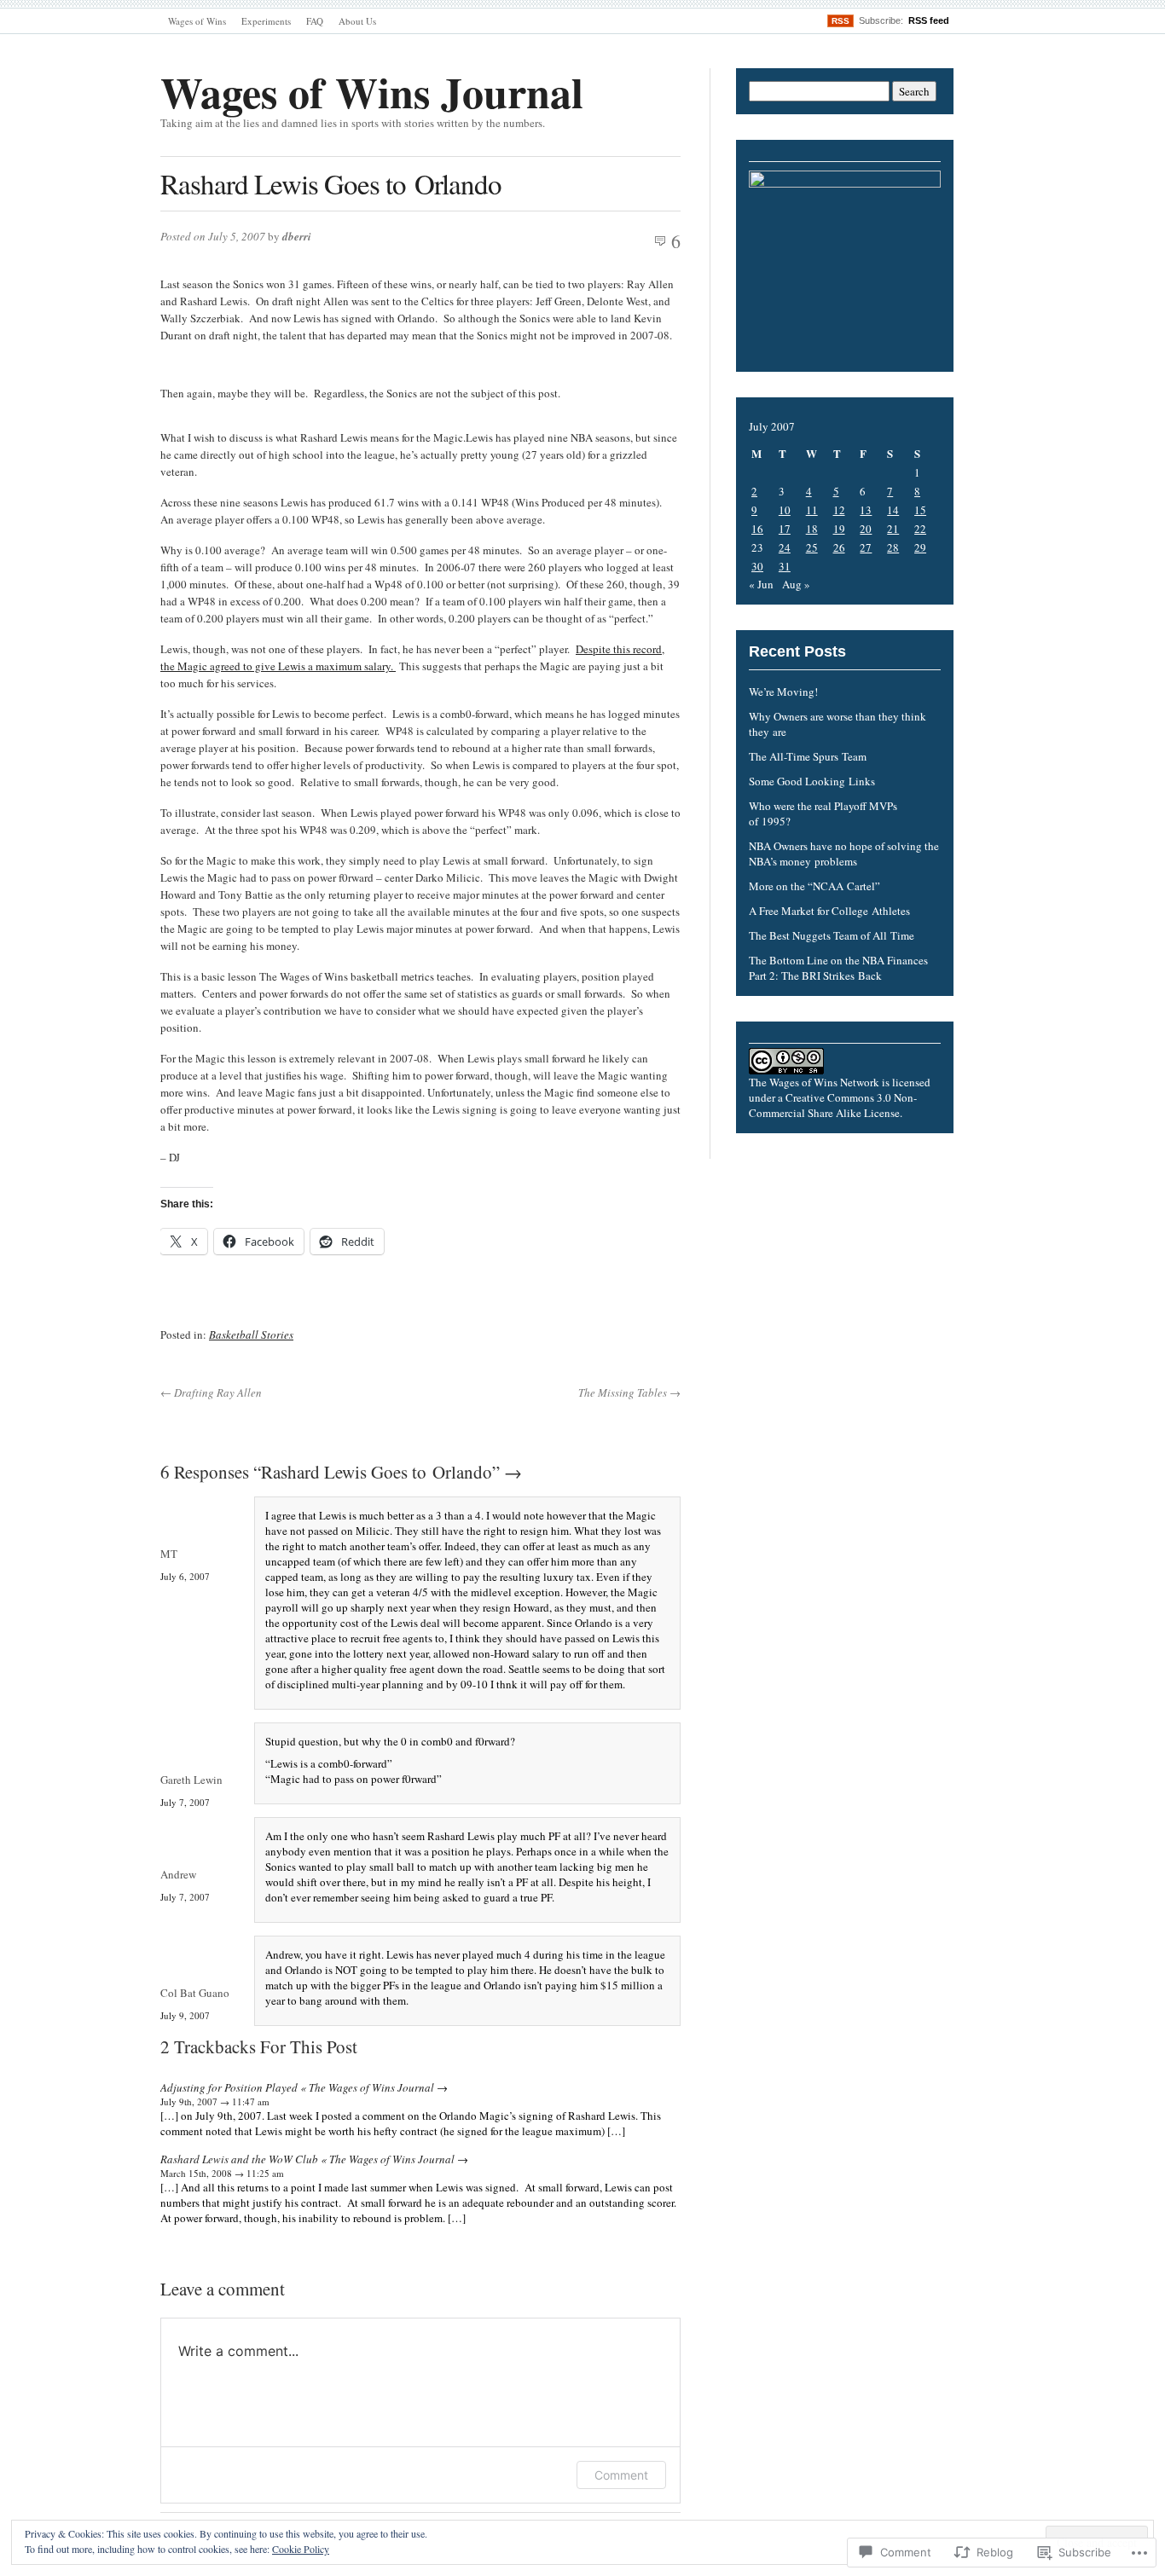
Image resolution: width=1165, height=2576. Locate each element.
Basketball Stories (251, 1334)
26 (839, 547)
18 (812, 529)
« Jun (761, 584)
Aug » (796, 584)
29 (920, 547)
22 (920, 529)
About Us (357, 21)
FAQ (315, 21)
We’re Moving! (783, 692)
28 (893, 547)
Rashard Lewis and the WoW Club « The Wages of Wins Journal (307, 2159)
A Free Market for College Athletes (829, 911)
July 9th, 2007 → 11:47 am (215, 2101)
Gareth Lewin (191, 1780)
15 (920, 510)
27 (866, 547)
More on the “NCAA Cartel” (814, 886)
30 (757, 566)
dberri (297, 236)
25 (812, 547)
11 (812, 510)
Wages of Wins (197, 21)
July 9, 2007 (185, 2015)
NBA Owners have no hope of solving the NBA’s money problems (844, 854)
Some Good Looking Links (812, 781)
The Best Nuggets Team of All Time (832, 935)
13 (866, 510)
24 (785, 547)
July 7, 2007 (185, 1802)
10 (785, 510)
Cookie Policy (301, 2549)
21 (893, 529)
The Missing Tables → (629, 1392)
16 (757, 529)
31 (785, 566)
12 (839, 510)
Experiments (266, 21)
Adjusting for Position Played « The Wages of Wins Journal (297, 2087)
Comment (621, 2475)
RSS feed (929, 20)
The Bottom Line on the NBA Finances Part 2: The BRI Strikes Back (838, 968)
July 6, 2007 (185, 1576)
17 (785, 529)
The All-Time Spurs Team (808, 756)
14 (893, 510)
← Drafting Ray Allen (211, 1392)
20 (866, 529)
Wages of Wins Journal (372, 92)
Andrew (178, 1874)
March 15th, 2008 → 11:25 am (222, 2173)
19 (839, 529)
